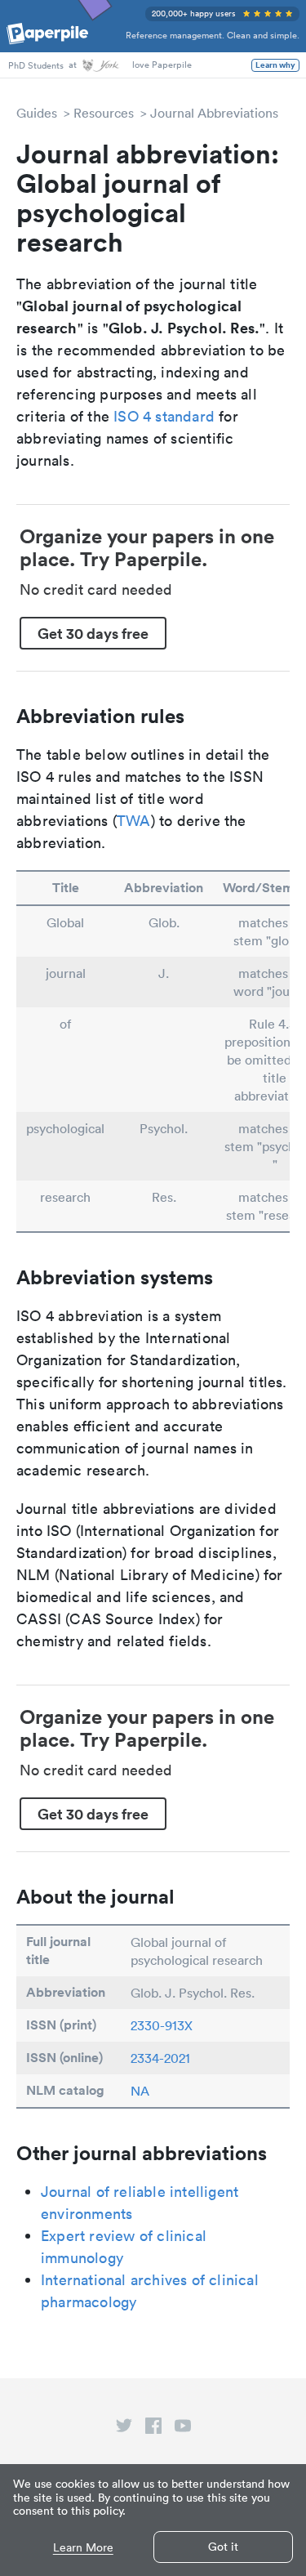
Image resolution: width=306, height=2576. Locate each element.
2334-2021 (160, 2058)
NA (140, 2091)
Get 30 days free (93, 633)
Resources (104, 113)
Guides (37, 113)
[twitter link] (124, 2429)
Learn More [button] (83, 2548)
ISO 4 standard (164, 416)
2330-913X (162, 2025)
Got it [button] (223, 2547)
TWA (134, 821)
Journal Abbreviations (214, 113)
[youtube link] (183, 2429)
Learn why (275, 65)
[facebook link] (153, 2429)
